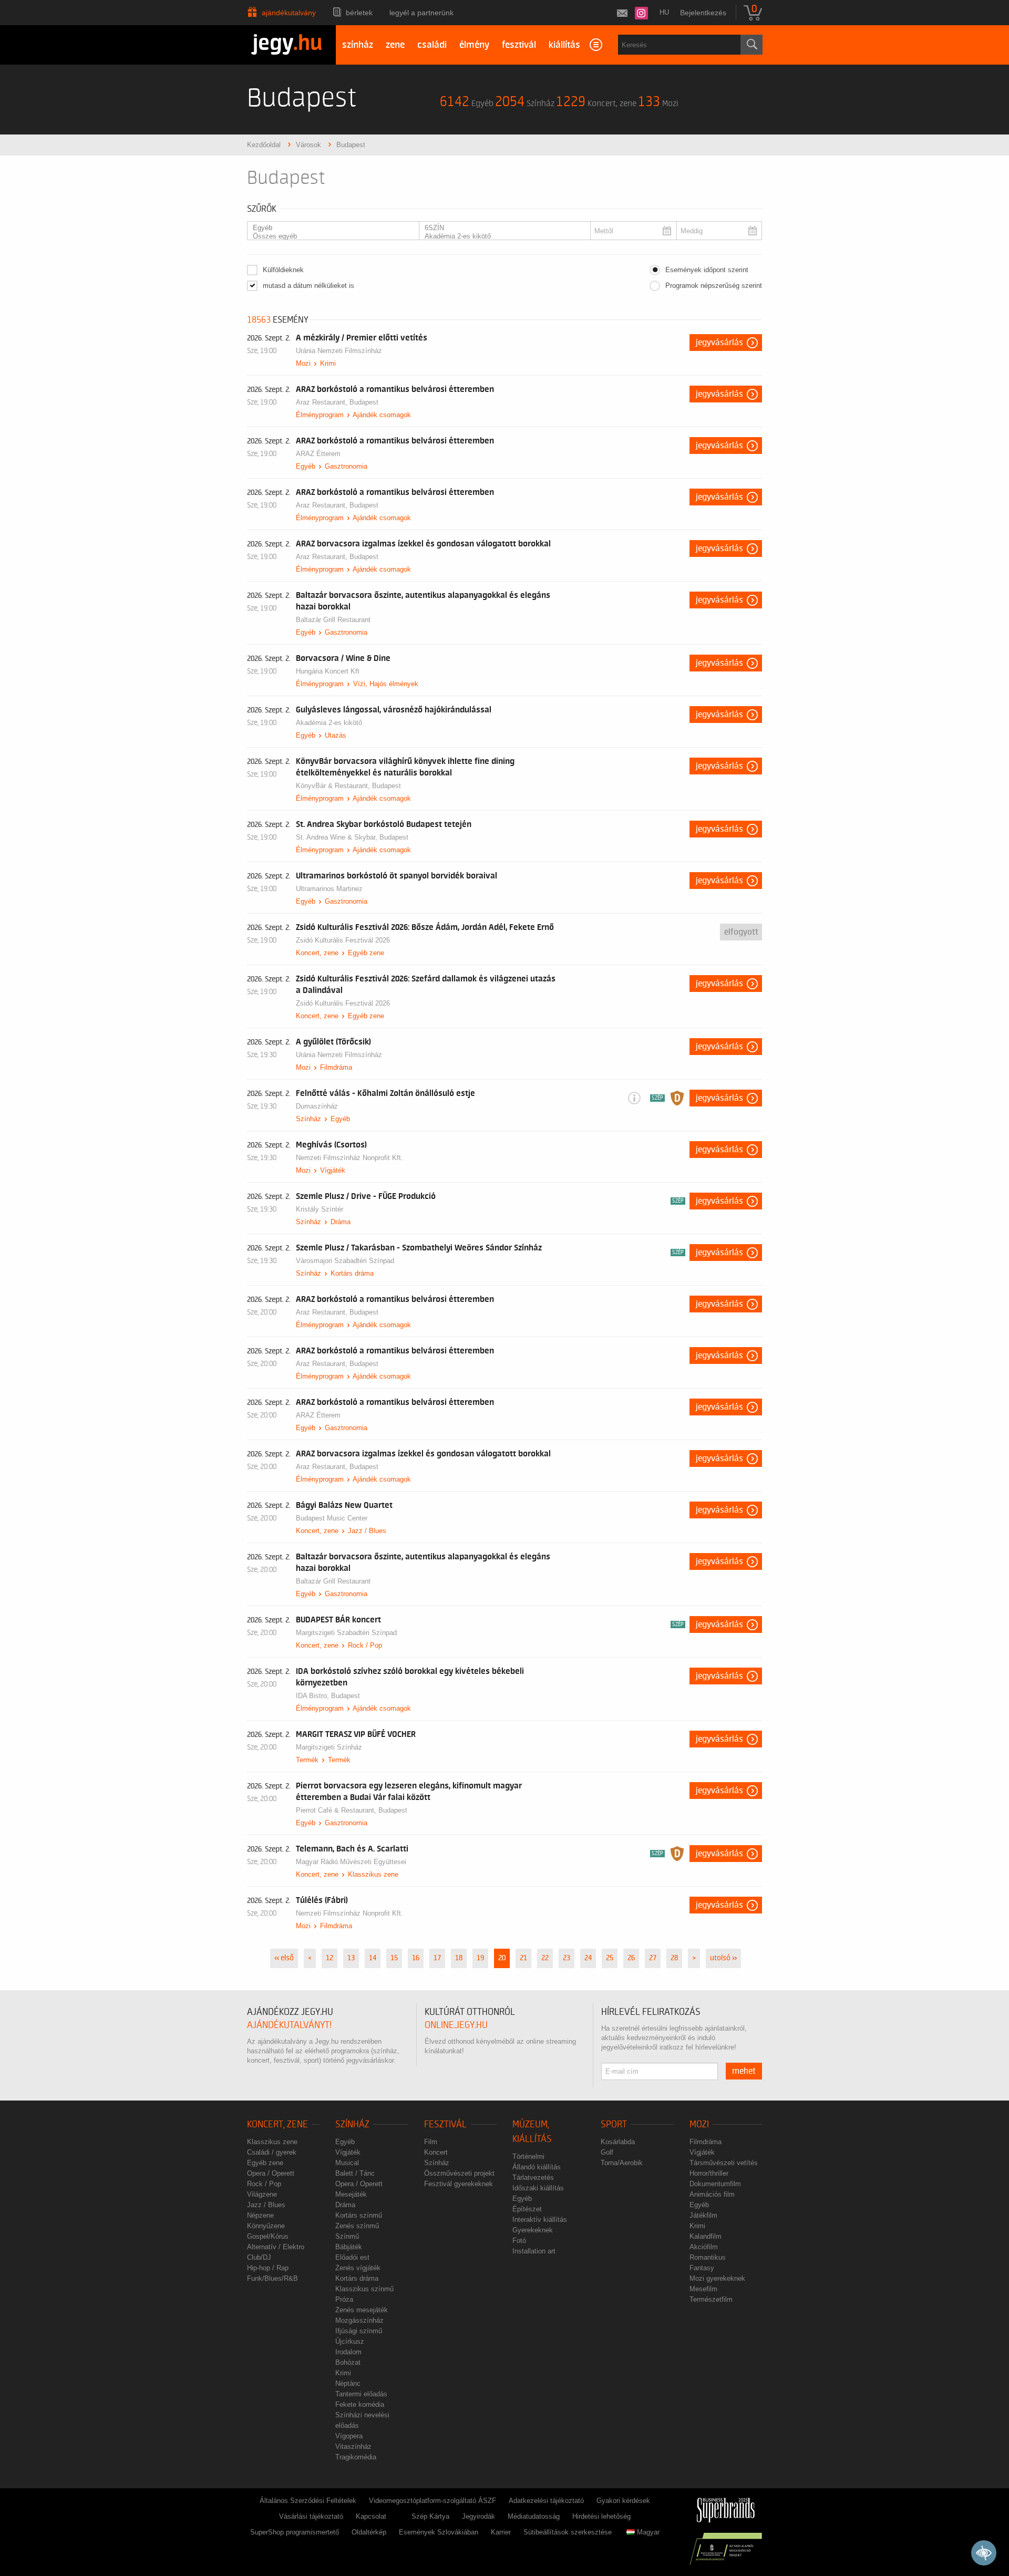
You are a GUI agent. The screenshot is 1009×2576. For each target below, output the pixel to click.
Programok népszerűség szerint (714, 286)
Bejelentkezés (703, 13)
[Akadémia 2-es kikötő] (502, 236)
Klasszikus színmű (364, 2289)
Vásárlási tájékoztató (311, 2516)
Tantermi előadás (361, 2394)
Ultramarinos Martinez (329, 889)
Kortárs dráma (352, 1273)
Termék (307, 1760)
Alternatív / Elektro (276, 2247)
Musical (347, 2163)
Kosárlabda (618, 2142)
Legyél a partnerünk (421, 13)
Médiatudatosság (534, 2516)
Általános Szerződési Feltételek (308, 2501)
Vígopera (349, 2436)
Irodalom (348, 2352)
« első (284, 1958)
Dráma (341, 1222)
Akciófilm (704, 2247)
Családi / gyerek (272, 2152)
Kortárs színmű (359, 2215)
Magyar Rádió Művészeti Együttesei (351, 1862)
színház (358, 45)
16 (416, 1958)
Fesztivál (445, 2124)
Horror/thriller (709, 2173)
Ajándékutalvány (289, 13)
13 (351, 1958)
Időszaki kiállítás (538, 2188)
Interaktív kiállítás (540, 2220)
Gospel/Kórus (268, 2236)
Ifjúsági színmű (359, 2331)
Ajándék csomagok (382, 415)
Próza (344, 2299)
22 (545, 1958)
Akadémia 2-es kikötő (329, 723)
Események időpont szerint (707, 270)
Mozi (303, 363)
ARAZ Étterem (318, 454)
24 (588, 1958)
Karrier (501, 2532)
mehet (744, 2071)
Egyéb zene (366, 953)
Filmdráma (336, 1067)
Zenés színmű (357, 2226)
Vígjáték (333, 1170)
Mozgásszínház (359, 2320)
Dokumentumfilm (715, 2184)
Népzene (260, 2215)
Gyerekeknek (533, 2230)
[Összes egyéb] (330, 236)
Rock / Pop (365, 1645)
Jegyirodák (478, 2516)
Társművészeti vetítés (724, 2163)
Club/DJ (259, 2257)
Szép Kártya (430, 2516)
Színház (308, 1119)
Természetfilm (711, 2299)
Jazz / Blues (367, 1531)
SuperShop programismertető (295, 2532)
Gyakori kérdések (623, 2501)
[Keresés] (751, 45)
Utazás (336, 735)
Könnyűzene (266, 2226)
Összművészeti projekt (459, 2173)
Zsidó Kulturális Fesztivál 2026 (343, 940)
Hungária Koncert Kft (328, 671)
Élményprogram (320, 415)
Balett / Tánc (355, 2173)
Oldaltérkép (369, 2532)
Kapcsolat (371, 2516)
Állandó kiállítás (537, 2167)
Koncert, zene (317, 953)
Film (431, 2142)
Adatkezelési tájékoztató (546, 2501)
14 (373, 1958)
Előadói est (352, 2257)
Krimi (328, 363)
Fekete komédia (360, 2404)
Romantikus (708, 2257)
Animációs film (712, 2194)
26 (631, 1958)
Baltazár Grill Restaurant (333, 620)
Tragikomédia (356, 2457)
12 (330, 1958)
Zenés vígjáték (358, 2268)
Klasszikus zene (373, 1874)
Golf (607, 2152)
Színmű (347, 2236)
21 (523, 1958)
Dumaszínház (317, 1106)
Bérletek (359, 13)
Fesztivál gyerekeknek (459, 2184)
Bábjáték (349, 2247)
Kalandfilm (706, 2236)
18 (459, 1958)
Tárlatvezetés (533, 2177)
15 (394, 1958)
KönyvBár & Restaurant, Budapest (348, 786)
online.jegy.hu (456, 2025)
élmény (474, 45)
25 (610, 1958)
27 (653, 1958)
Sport (614, 2124)
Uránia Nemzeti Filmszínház (339, 351)
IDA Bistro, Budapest (328, 1696)
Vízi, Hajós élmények (386, 684)
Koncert (436, 2152)
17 (437, 1958)
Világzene (262, 2194)
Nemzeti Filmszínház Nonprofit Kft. (349, 1158)
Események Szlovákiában (439, 2532)
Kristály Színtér (320, 1209)
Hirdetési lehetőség (601, 2516)
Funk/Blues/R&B (272, 2278)
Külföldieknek (283, 270)
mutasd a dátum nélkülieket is (308, 286)
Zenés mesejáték (362, 2310)
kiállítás (564, 45)
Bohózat (348, 2362)
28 (674, 1958)
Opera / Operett (271, 2173)
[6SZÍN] (502, 228)
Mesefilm (703, 2289)
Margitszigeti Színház (329, 1747)
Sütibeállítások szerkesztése (568, 2532)
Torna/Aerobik (622, 2163)
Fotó (519, 2241)
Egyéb (306, 466)
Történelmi (528, 2156)
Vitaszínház (353, 2446)
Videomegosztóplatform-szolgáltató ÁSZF (433, 2501)
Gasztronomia (346, 466)
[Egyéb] (330, 228)
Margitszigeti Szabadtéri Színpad (346, 1633)
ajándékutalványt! (289, 2025)
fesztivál (519, 45)
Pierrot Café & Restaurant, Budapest (352, 1810)
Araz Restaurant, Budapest (337, 402)
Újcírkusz (350, 2341)
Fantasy (702, 2268)
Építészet (527, 2209)
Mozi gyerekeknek (717, 2278)
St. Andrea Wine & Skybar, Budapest (352, 837)
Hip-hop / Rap (268, 2268)
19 (480, 1958)
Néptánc (348, 2383)
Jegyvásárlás (719, 343)
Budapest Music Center (332, 1518)
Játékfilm (703, 2215)
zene (395, 45)
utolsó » (723, 1958)
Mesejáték (351, 2194)
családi (432, 45)
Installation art (534, 2251)
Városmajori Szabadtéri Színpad (345, 1261)
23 (567, 1958)
